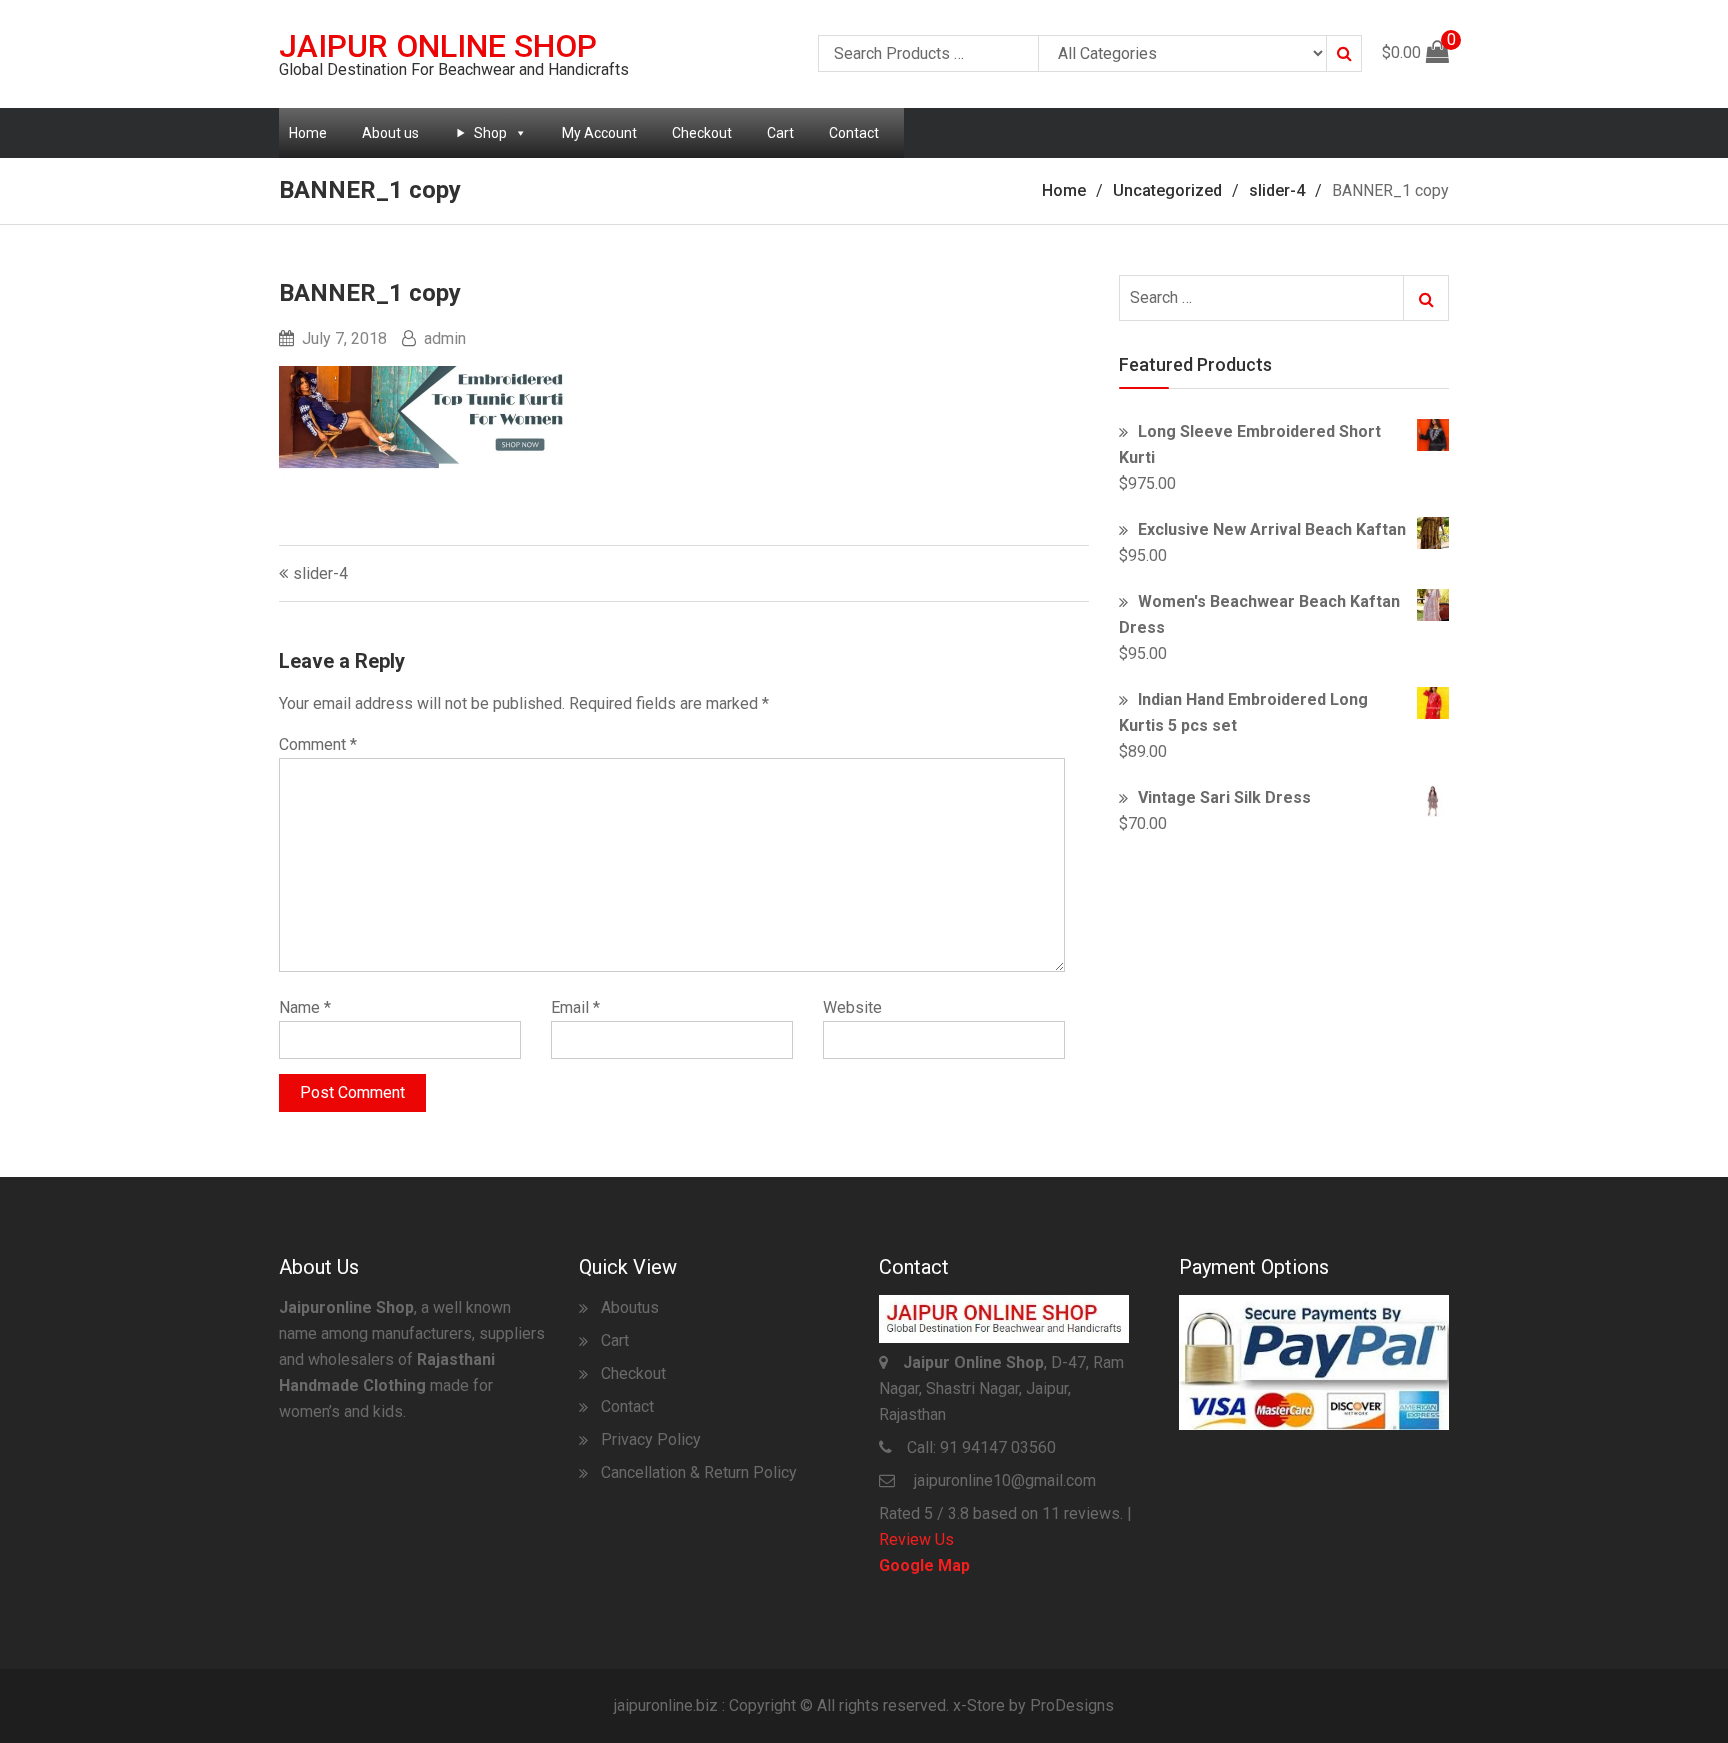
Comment (318, 744)
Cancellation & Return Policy (699, 1472)
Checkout (702, 133)
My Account (599, 133)
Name (305, 1007)
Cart (780, 133)
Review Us (916, 1539)
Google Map (924, 1565)
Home (308, 133)
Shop (490, 133)
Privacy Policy (651, 1439)
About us (390, 133)
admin (445, 338)
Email (575, 1007)
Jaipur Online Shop (438, 46)
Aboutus (630, 1307)
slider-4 (320, 573)
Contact (854, 133)
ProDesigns (1072, 1705)
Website (852, 1007)
